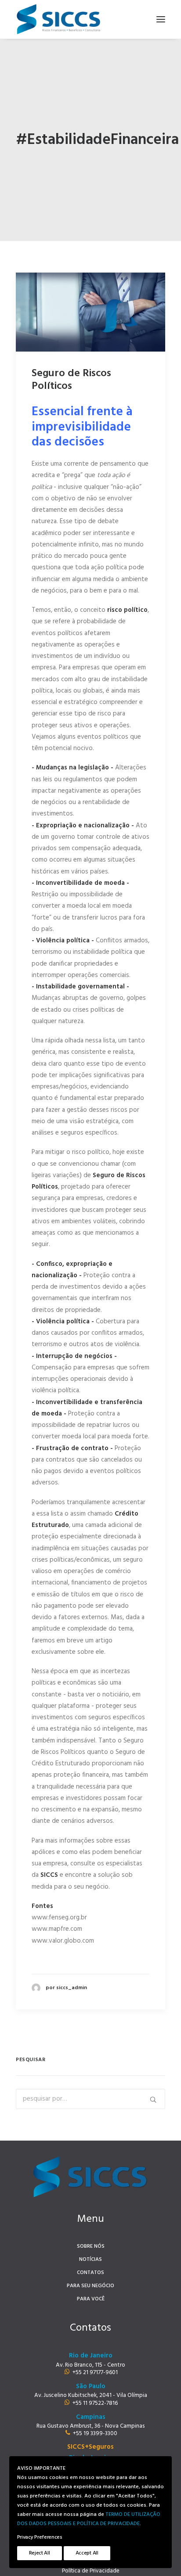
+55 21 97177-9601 (95, 2373)
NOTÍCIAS (90, 2260)
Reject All (40, 2553)
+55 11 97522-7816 (95, 2403)
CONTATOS (90, 2273)
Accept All (87, 2553)
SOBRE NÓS (91, 2246)
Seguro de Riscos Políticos (71, 380)
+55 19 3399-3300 (95, 2434)
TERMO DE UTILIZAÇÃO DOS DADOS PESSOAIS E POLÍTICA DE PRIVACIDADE (89, 2519)
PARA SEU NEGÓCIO (90, 2286)
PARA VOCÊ (91, 2299)
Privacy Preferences (40, 2537)
